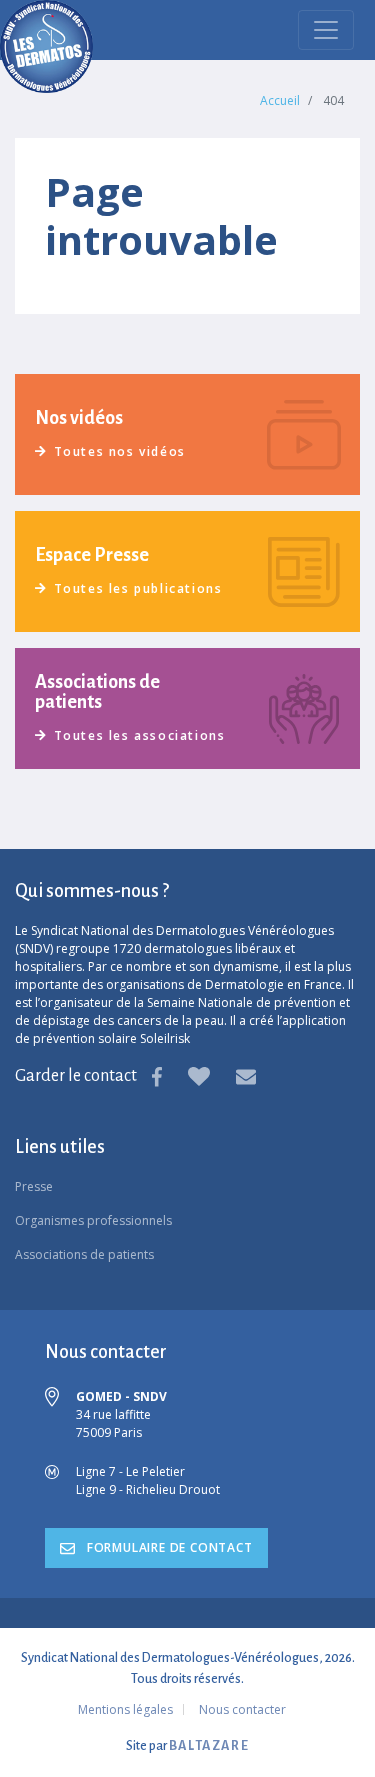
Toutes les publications (138, 588)
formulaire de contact (168, 1547)
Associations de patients (84, 1254)
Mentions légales (125, 1709)
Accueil (280, 100)
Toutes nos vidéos (120, 451)
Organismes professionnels (93, 1220)
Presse (34, 1186)
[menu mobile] (326, 30)
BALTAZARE (209, 1746)
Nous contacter (242, 1709)
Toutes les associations (139, 735)
